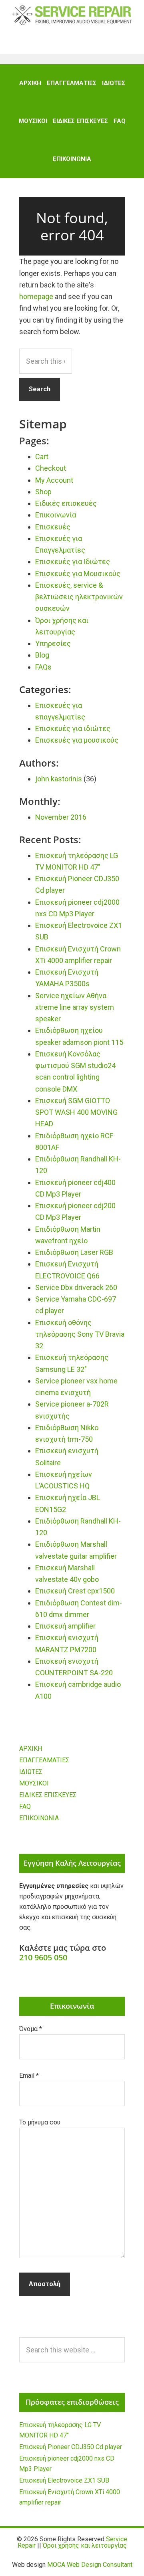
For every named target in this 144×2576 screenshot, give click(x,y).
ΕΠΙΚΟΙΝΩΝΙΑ (39, 1818)
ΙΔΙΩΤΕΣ (31, 1772)
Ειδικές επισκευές (66, 503)
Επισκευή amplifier (65, 1626)
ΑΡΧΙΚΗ (31, 1749)
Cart (42, 457)
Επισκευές (53, 527)
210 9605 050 (43, 1957)
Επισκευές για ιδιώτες (73, 728)
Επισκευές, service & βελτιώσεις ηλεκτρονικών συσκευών (79, 597)
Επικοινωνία (56, 515)
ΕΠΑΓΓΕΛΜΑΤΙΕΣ (44, 1760)
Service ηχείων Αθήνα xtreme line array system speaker (75, 1007)
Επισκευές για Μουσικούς (78, 574)
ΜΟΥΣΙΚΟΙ (34, 1783)
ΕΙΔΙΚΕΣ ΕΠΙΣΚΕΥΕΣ (48, 1795)
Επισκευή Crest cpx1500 (75, 1591)
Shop (43, 492)
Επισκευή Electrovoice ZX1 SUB (64, 2480)
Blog (42, 655)
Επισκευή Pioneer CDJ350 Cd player (71, 2447)
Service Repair (72, 15)
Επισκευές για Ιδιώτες (73, 562)
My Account (54, 480)
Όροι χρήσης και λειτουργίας (85, 2545)
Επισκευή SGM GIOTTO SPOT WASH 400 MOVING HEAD (76, 1112)
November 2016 (61, 817)
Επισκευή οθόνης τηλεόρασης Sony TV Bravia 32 (80, 1334)
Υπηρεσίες (53, 643)
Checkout (51, 468)
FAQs (43, 667)
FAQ (25, 1806)
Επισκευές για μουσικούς (77, 740)
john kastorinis (59, 779)
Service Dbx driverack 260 (76, 1287)
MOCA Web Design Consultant (90, 2565)
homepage (36, 296)
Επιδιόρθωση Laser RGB (74, 1252)
